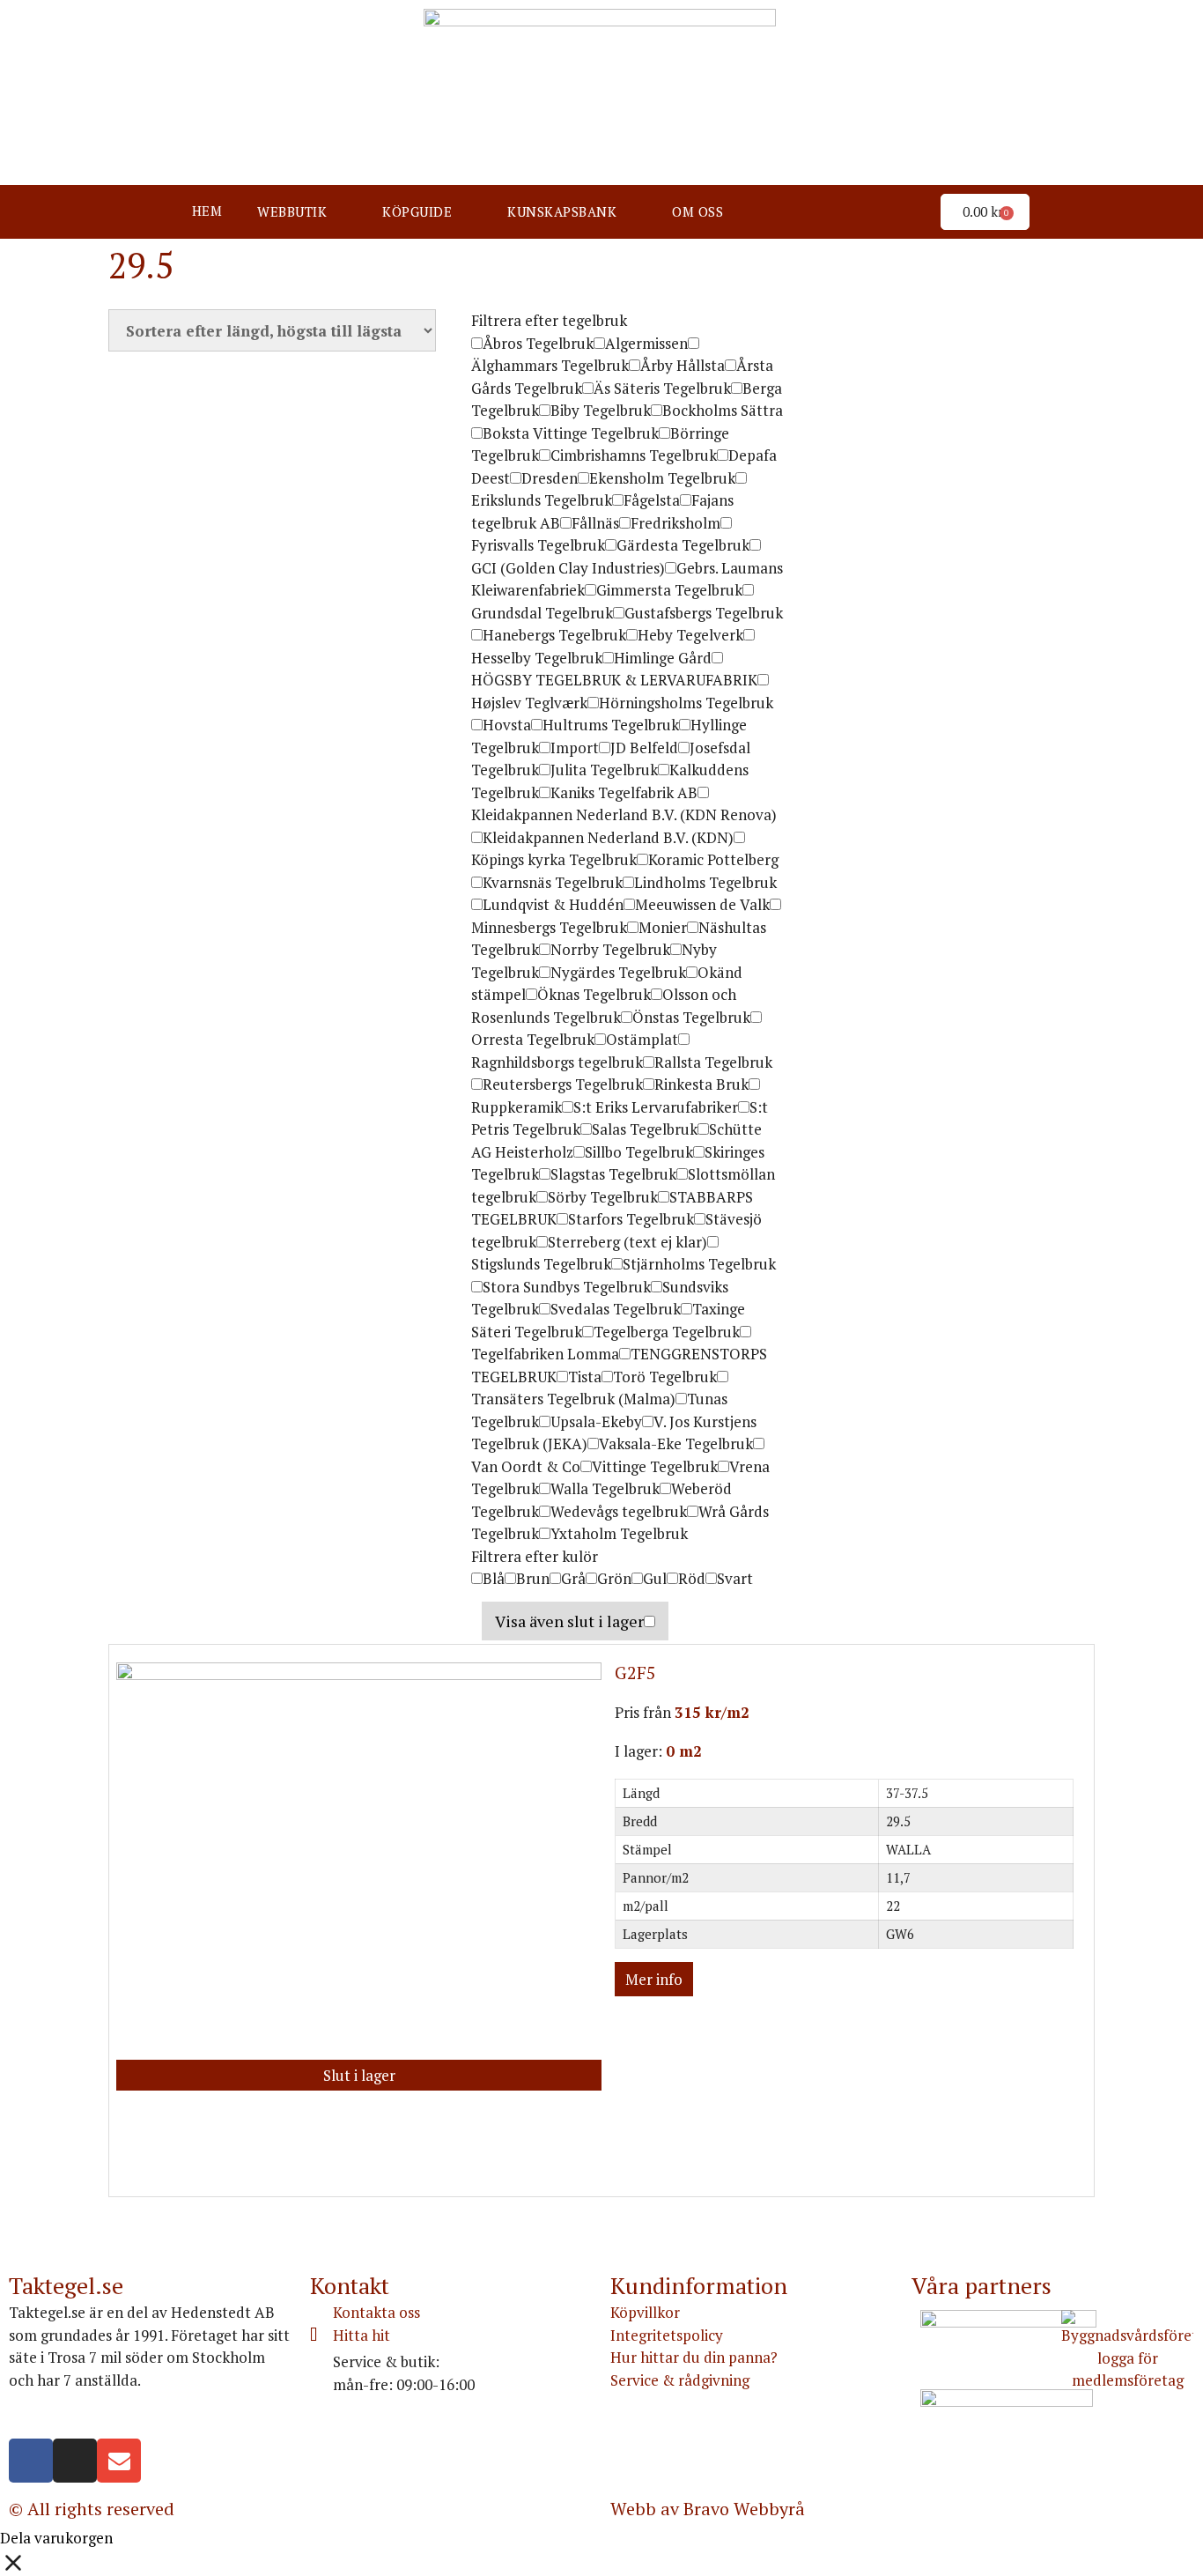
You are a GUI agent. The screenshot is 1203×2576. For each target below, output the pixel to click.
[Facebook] (31, 2461)
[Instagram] (75, 2461)
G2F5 (635, 1673)
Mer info (654, 1979)
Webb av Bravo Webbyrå (708, 2509)
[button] (302, 212)
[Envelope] (119, 2461)
